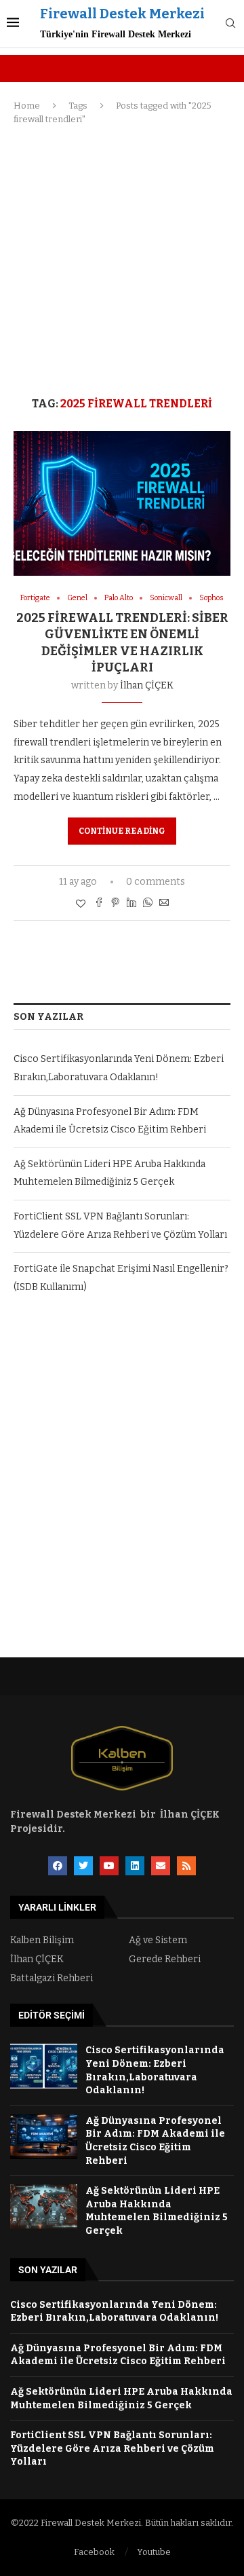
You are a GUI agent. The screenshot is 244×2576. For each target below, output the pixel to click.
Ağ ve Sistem (158, 1940)
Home (27, 106)
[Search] (230, 24)
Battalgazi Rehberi (52, 1979)
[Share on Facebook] (99, 904)
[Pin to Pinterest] (115, 904)
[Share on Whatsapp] (148, 904)
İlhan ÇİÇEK (147, 685)
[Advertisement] (122, 261)
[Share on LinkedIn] (131, 904)
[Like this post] (81, 904)
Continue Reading (122, 831)
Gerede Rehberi (165, 1959)
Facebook (94, 2552)
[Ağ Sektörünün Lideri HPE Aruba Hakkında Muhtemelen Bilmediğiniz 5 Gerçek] (44, 2207)
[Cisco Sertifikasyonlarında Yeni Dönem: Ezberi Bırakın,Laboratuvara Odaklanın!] (44, 2066)
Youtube (154, 2552)
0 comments (156, 882)
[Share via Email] (164, 904)
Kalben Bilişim (42, 1940)
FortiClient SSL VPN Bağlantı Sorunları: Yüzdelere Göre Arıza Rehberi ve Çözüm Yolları (112, 2448)
